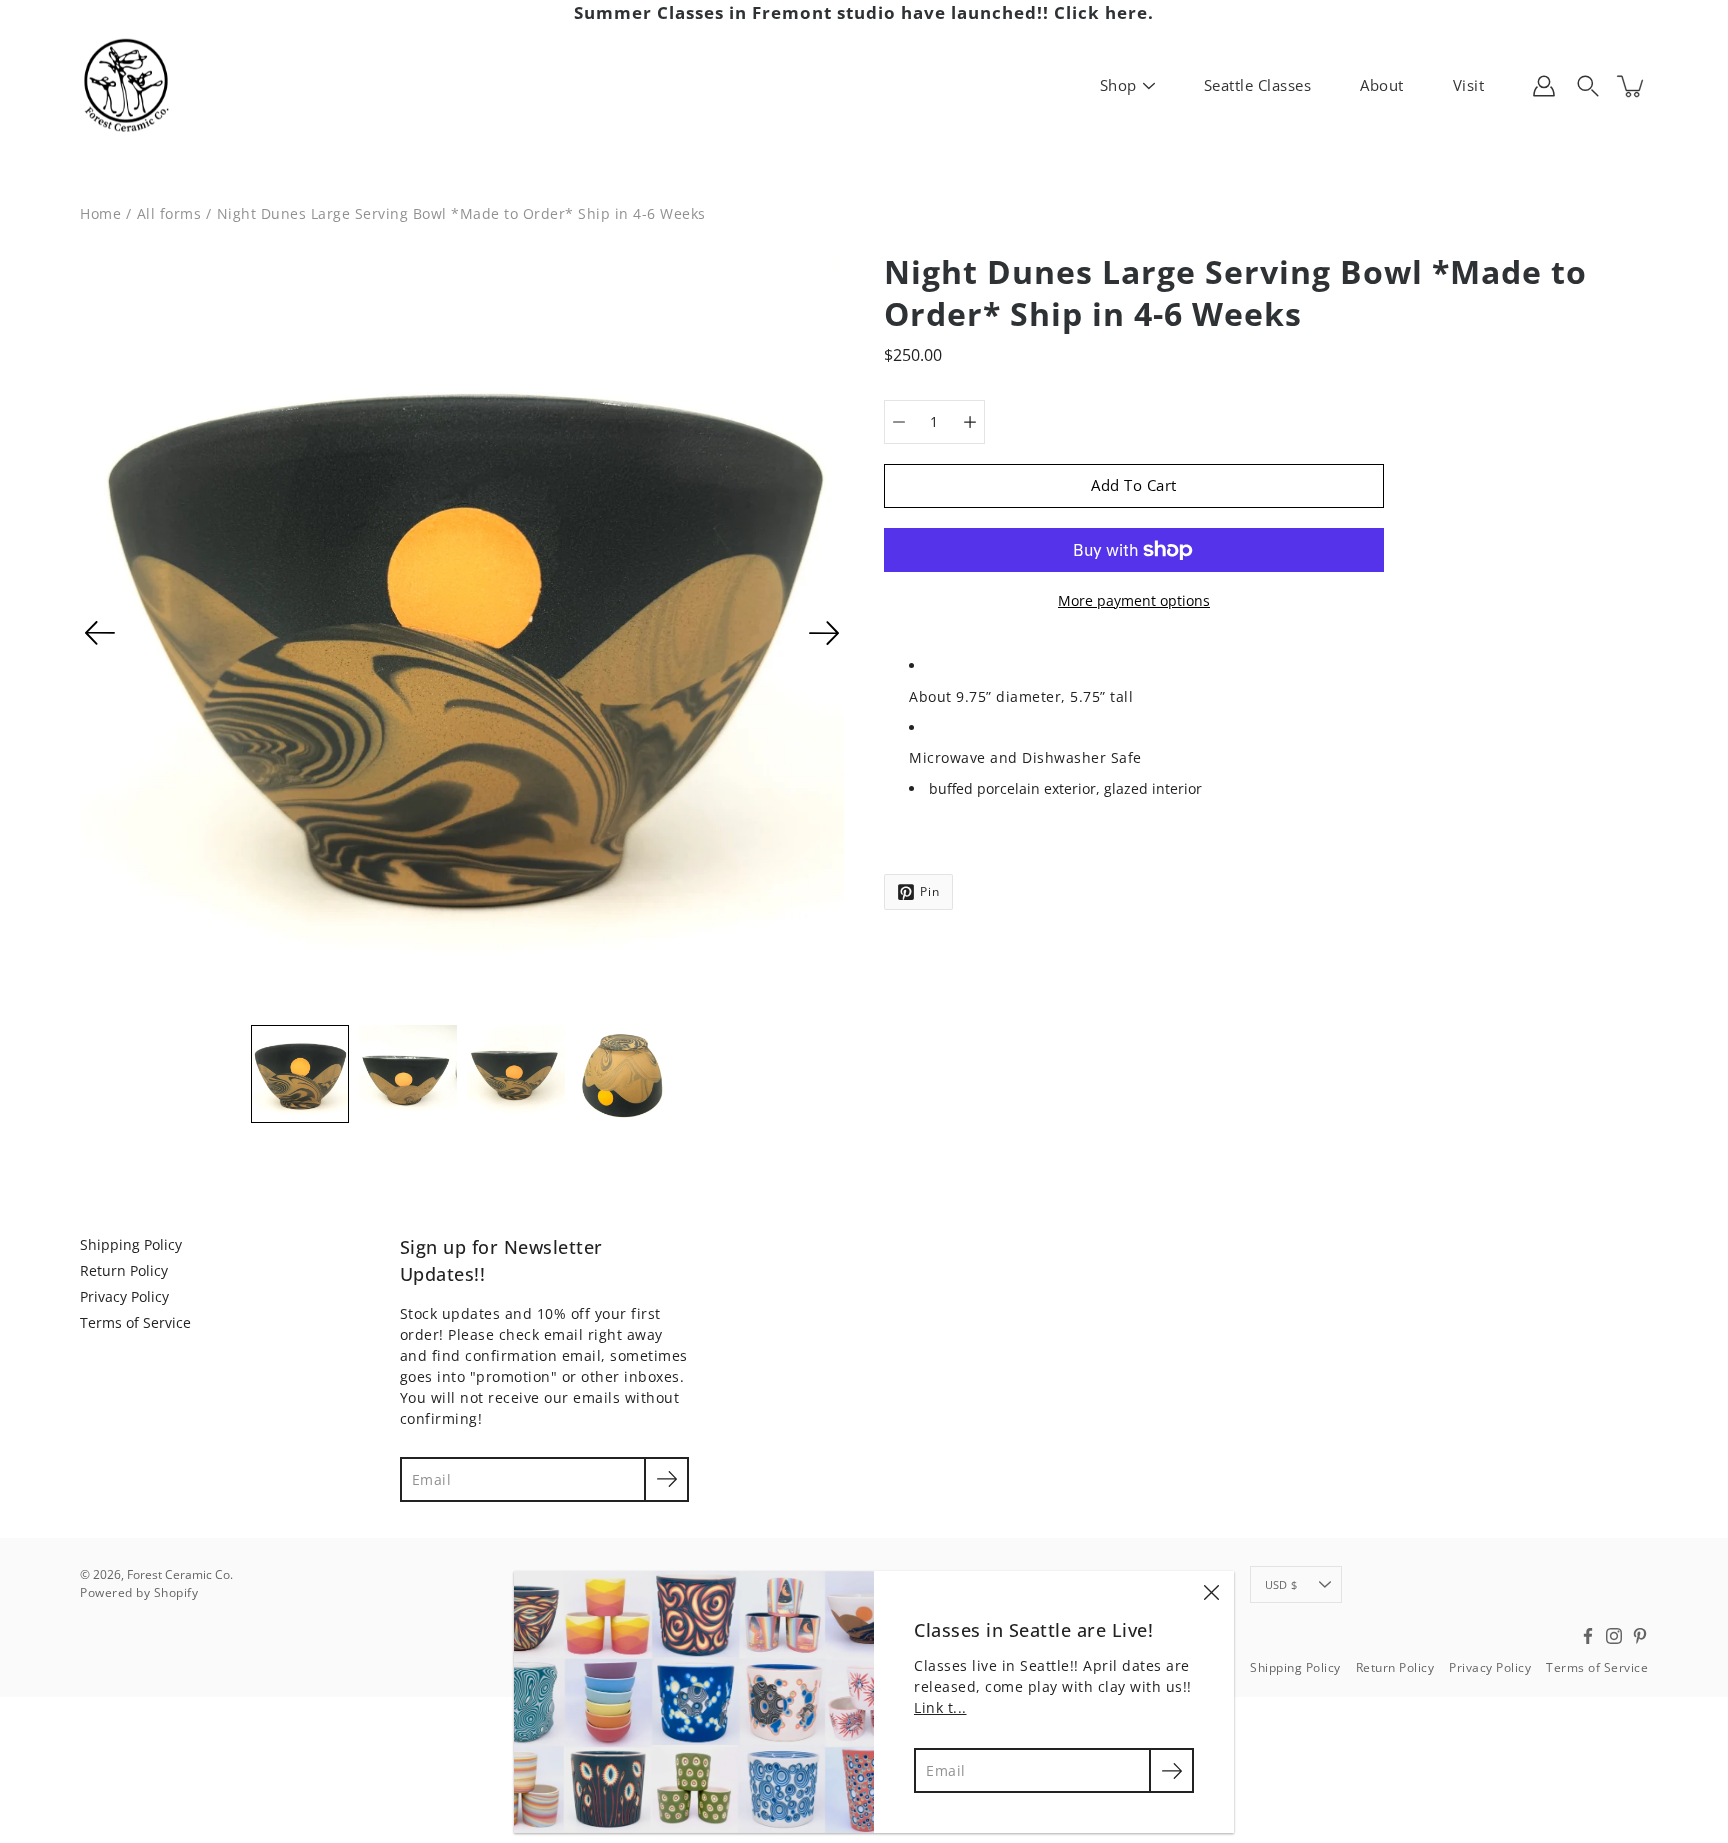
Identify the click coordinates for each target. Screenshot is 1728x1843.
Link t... (940, 1707)
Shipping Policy (131, 1244)
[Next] (824, 633)
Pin (930, 891)
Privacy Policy (124, 1296)
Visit (1469, 85)
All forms (169, 213)
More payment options (1134, 600)
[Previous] (100, 633)
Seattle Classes (1258, 85)
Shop (1118, 85)
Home (100, 213)
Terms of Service (135, 1322)
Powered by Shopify (139, 1592)
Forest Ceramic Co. (180, 1574)
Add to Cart (1134, 485)
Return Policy (124, 1270)
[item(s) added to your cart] (1632, 86)
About (1382, 85)
